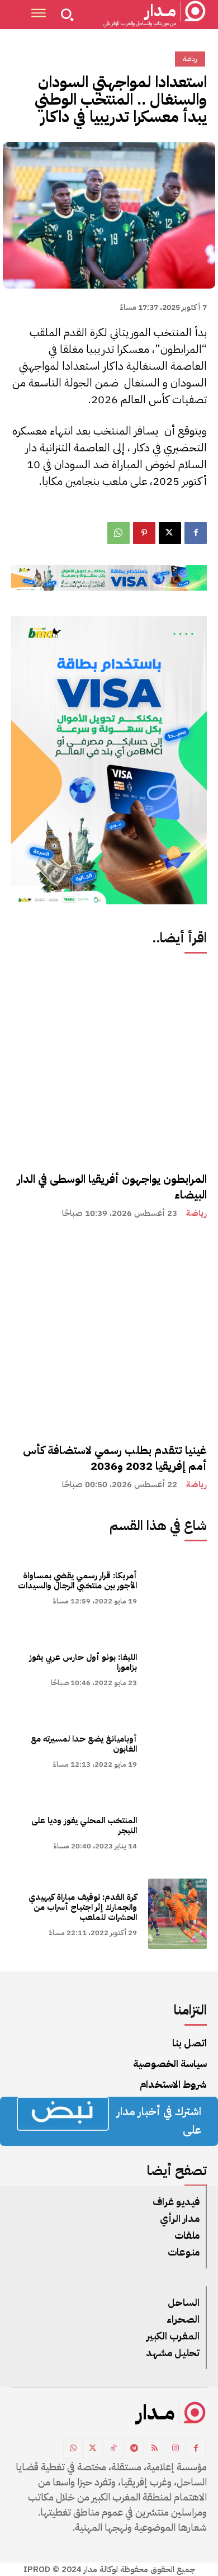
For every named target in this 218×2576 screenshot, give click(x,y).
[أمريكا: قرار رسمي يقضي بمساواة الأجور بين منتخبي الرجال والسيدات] (177, 1587)
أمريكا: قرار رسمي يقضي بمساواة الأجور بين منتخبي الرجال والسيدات (77, 1580)
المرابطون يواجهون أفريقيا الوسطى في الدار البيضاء (112, 1187)
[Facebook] (196, 533)
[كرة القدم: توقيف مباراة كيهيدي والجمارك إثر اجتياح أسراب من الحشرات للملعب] (177, 1914)
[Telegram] (134, 2449)
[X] (170, 533)
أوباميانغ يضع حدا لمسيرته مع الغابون (84, 1744)
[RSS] (155, 2449)
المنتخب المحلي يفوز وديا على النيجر (84, 1825)
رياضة (196, 1213)
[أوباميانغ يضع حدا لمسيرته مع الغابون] (177, 1751)
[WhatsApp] (119, 533)
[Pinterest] (144, 533)
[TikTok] (113, 2449)
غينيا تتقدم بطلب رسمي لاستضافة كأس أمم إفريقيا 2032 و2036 (115, 1458)
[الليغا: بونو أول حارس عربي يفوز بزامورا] (177, 1669)
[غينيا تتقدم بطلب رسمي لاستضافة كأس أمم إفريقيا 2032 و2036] (109, 1333)
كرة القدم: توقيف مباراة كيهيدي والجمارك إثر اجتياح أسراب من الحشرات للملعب (83, 1907)
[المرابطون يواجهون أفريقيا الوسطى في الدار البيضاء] (109, 1062)
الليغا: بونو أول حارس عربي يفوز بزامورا (83, 1662)
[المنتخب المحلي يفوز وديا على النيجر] (177, 1832)
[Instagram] (175, 2449)
